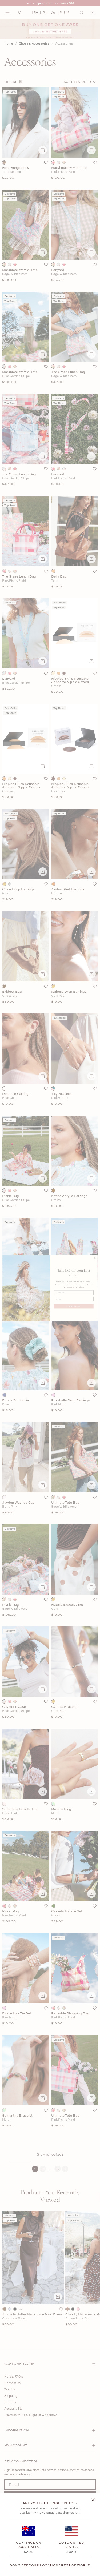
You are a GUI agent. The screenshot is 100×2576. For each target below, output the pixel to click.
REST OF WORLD (76, 2565)
